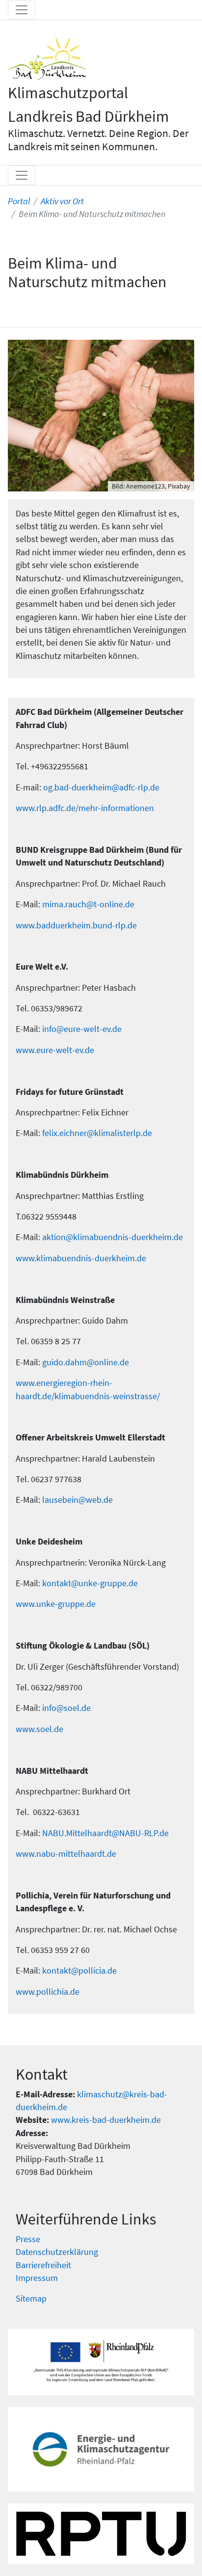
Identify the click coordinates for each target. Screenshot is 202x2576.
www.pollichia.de (48, 1992)
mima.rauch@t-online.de (88, 904)
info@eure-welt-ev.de (82, 1029)
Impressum (37, 2278)
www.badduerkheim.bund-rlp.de (76, 925)
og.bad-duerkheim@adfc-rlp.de (101, 787)
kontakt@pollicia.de (79, 1971)
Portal (19, 201)
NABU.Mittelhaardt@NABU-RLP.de (105, 1833)
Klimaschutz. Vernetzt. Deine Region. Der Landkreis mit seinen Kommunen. (98, 140)
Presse (28, 2239)
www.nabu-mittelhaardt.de (66, 1854)
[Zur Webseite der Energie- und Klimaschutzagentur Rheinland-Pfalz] (101, 2449)
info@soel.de (66, 1708)
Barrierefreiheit (43, 2265)
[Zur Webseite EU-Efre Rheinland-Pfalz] (101, 2362)
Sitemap (31, 2299)
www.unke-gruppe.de (56, 1604)
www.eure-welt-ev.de (55, 1050)
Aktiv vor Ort (62, 201)
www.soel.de (39, 1729)
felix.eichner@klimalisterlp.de (97, 1133)
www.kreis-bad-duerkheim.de (106, 2120)
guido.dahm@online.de (86, 1362)
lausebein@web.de (77, 1500)
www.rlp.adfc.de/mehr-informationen (85, 808)
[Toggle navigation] (22, 10)
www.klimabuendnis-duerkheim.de (81, 1258)
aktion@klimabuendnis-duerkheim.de (113, 1237)
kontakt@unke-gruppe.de (90, 1583)
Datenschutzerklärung (57, 2252)
